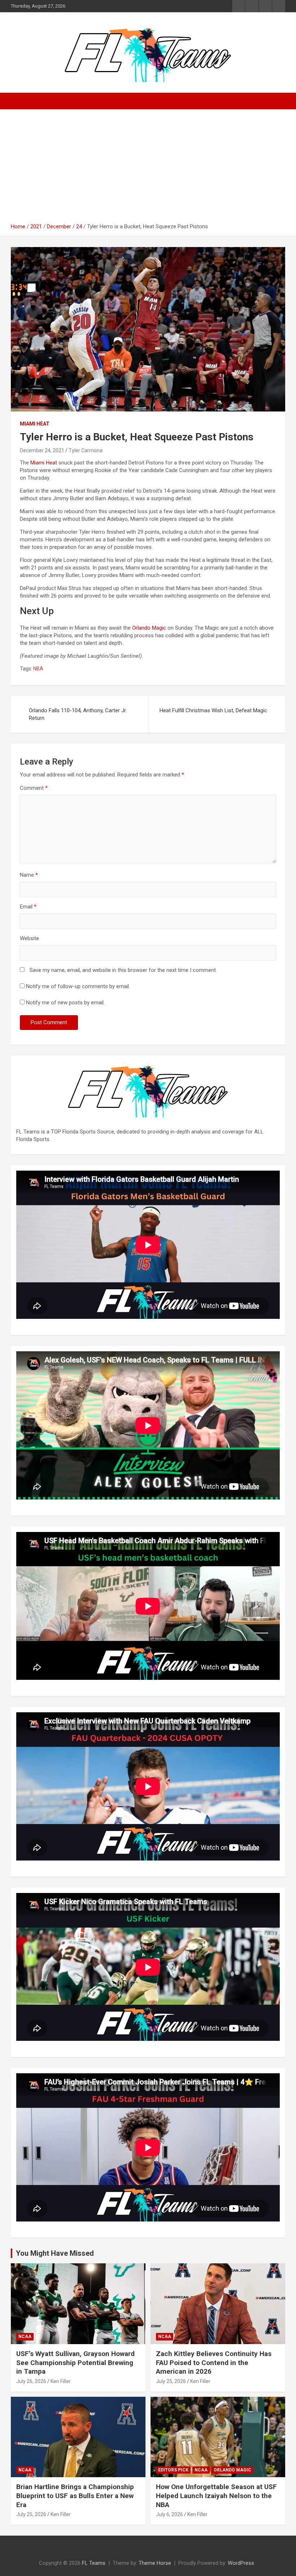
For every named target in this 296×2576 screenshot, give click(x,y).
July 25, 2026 (171, 2381)
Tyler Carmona (86, 450)
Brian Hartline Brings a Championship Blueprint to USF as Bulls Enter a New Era (75, 2496)
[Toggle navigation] (20, 101)
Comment (34, 788)
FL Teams (94, 2563)
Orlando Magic (149, 628)
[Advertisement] (148, 169)
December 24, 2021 (42, 450)
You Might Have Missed (55, 2253)
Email (28, 907)
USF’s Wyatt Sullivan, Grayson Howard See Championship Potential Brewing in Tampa (75, 2363)
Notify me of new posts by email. (65, 1003)
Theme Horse (155, 2563)
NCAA (25, 2337)
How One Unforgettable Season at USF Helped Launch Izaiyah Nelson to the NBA (216, 2496)
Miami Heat (35, 424)
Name (29, 875)
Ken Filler (61, 2381)
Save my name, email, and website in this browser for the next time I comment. (123, 970)
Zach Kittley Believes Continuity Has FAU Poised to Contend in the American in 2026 (214, 2363)
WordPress (241, 2563)
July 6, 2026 (169, 2514)
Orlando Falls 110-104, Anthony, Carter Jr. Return (78, 714)
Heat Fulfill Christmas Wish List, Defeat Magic (213, 710)
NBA (38, 669)
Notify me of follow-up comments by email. (78, 986)
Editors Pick (173, 2470)
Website (29, 938)
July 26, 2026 (31, 2381)
